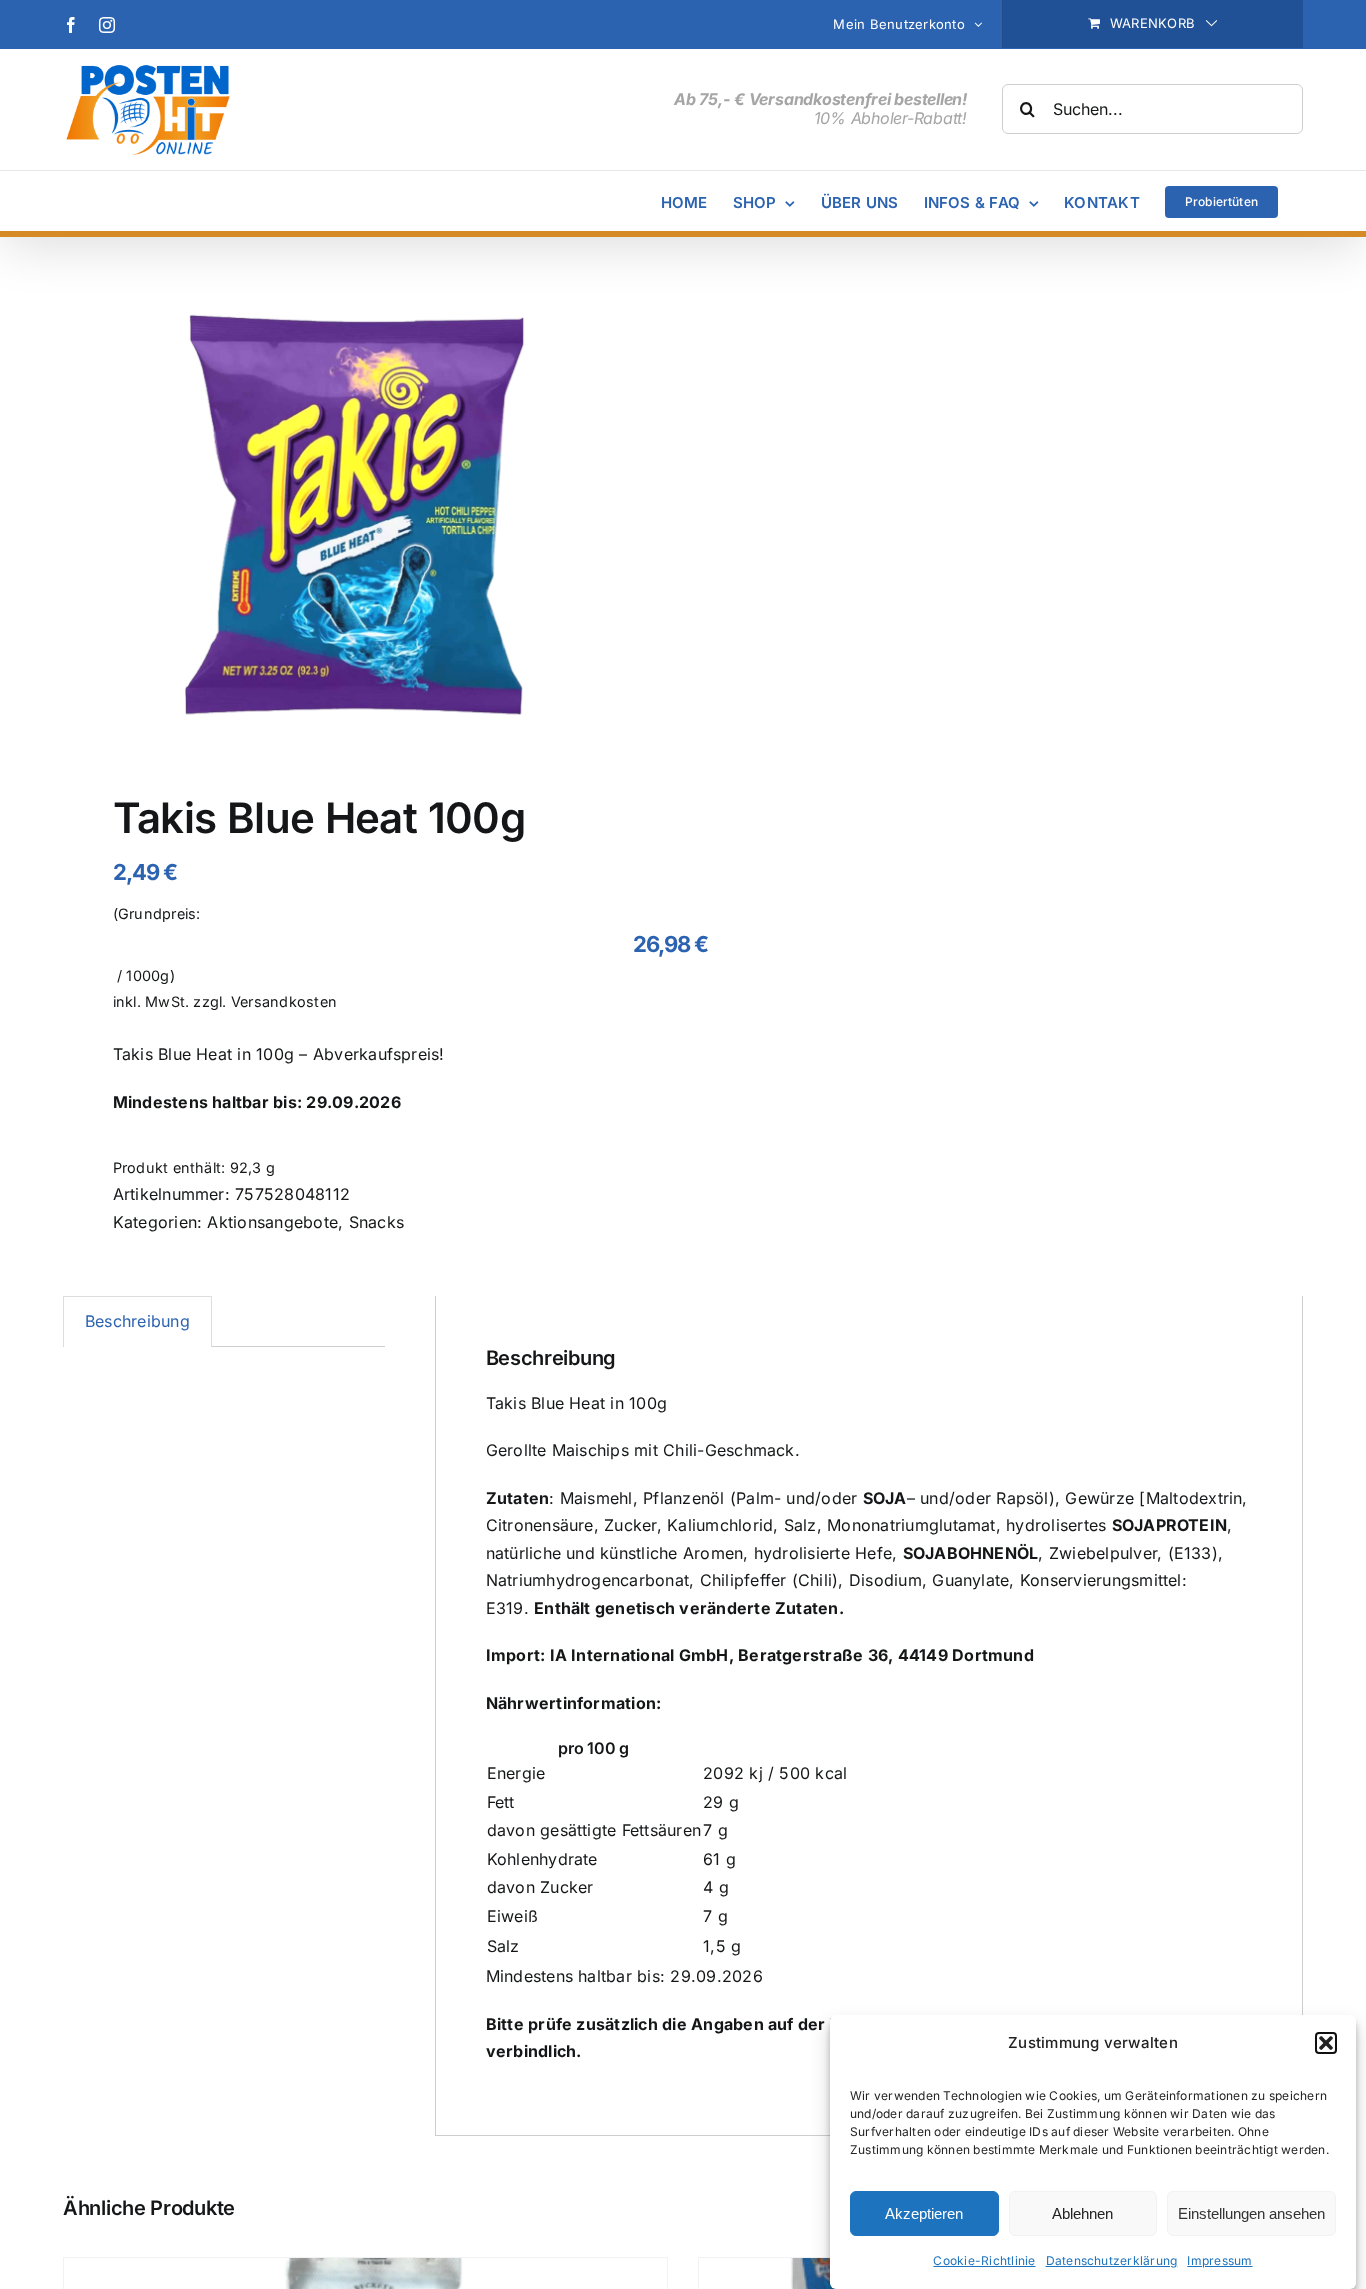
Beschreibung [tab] (137, 1321)
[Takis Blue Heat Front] (360, 520)
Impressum (1219, 2260)
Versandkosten (284, 1001)
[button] (1326, 2043)
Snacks (376, 1222)
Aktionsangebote (272, 1222)
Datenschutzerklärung (1112, 2260)
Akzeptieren (924, 2213)
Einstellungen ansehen (1251, 2213)
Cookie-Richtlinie (984, 2260)
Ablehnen (1082, 2213)
